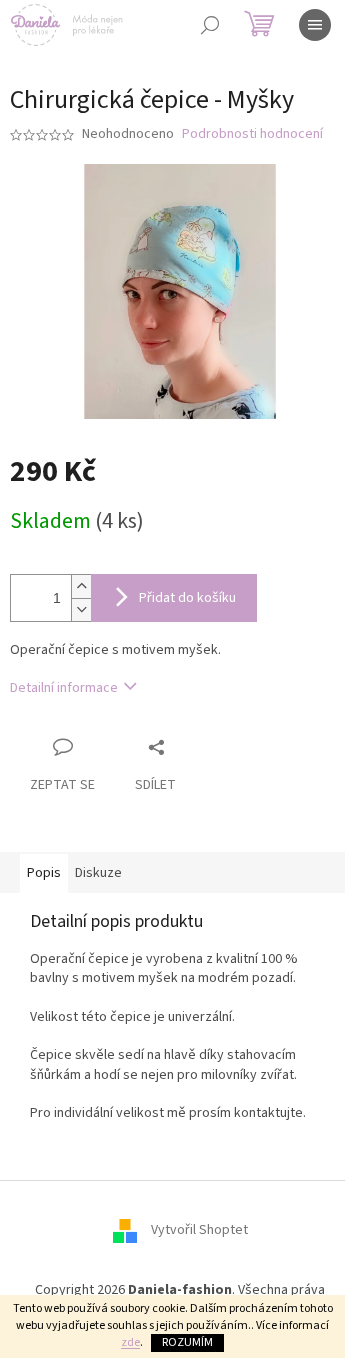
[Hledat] (210, 25)
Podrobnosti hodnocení (252, 134)
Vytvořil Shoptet (199, 1231)
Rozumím (187, 1342)
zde (130, 1342)
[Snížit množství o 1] (81, 609)
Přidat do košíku (187, 598)
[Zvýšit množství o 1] (81, 586)
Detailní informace (64, 688)
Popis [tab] (44, 873)
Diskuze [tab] (98, 873)
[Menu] (315, 25)
